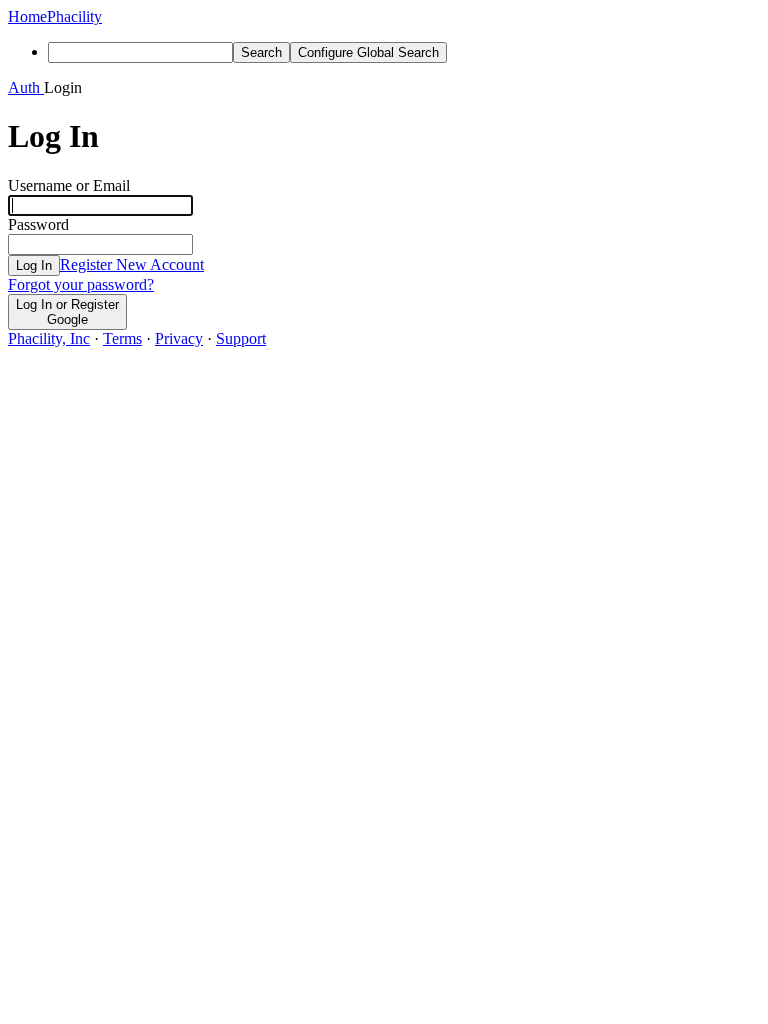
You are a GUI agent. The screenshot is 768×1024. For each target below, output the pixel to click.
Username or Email (69, 185)
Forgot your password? (81, 284)
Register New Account (132, 264)
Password (38, 224)
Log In (34, 265)
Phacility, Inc (49, 338)
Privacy (179, 338)
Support (241, 338)
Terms (122, 338)
